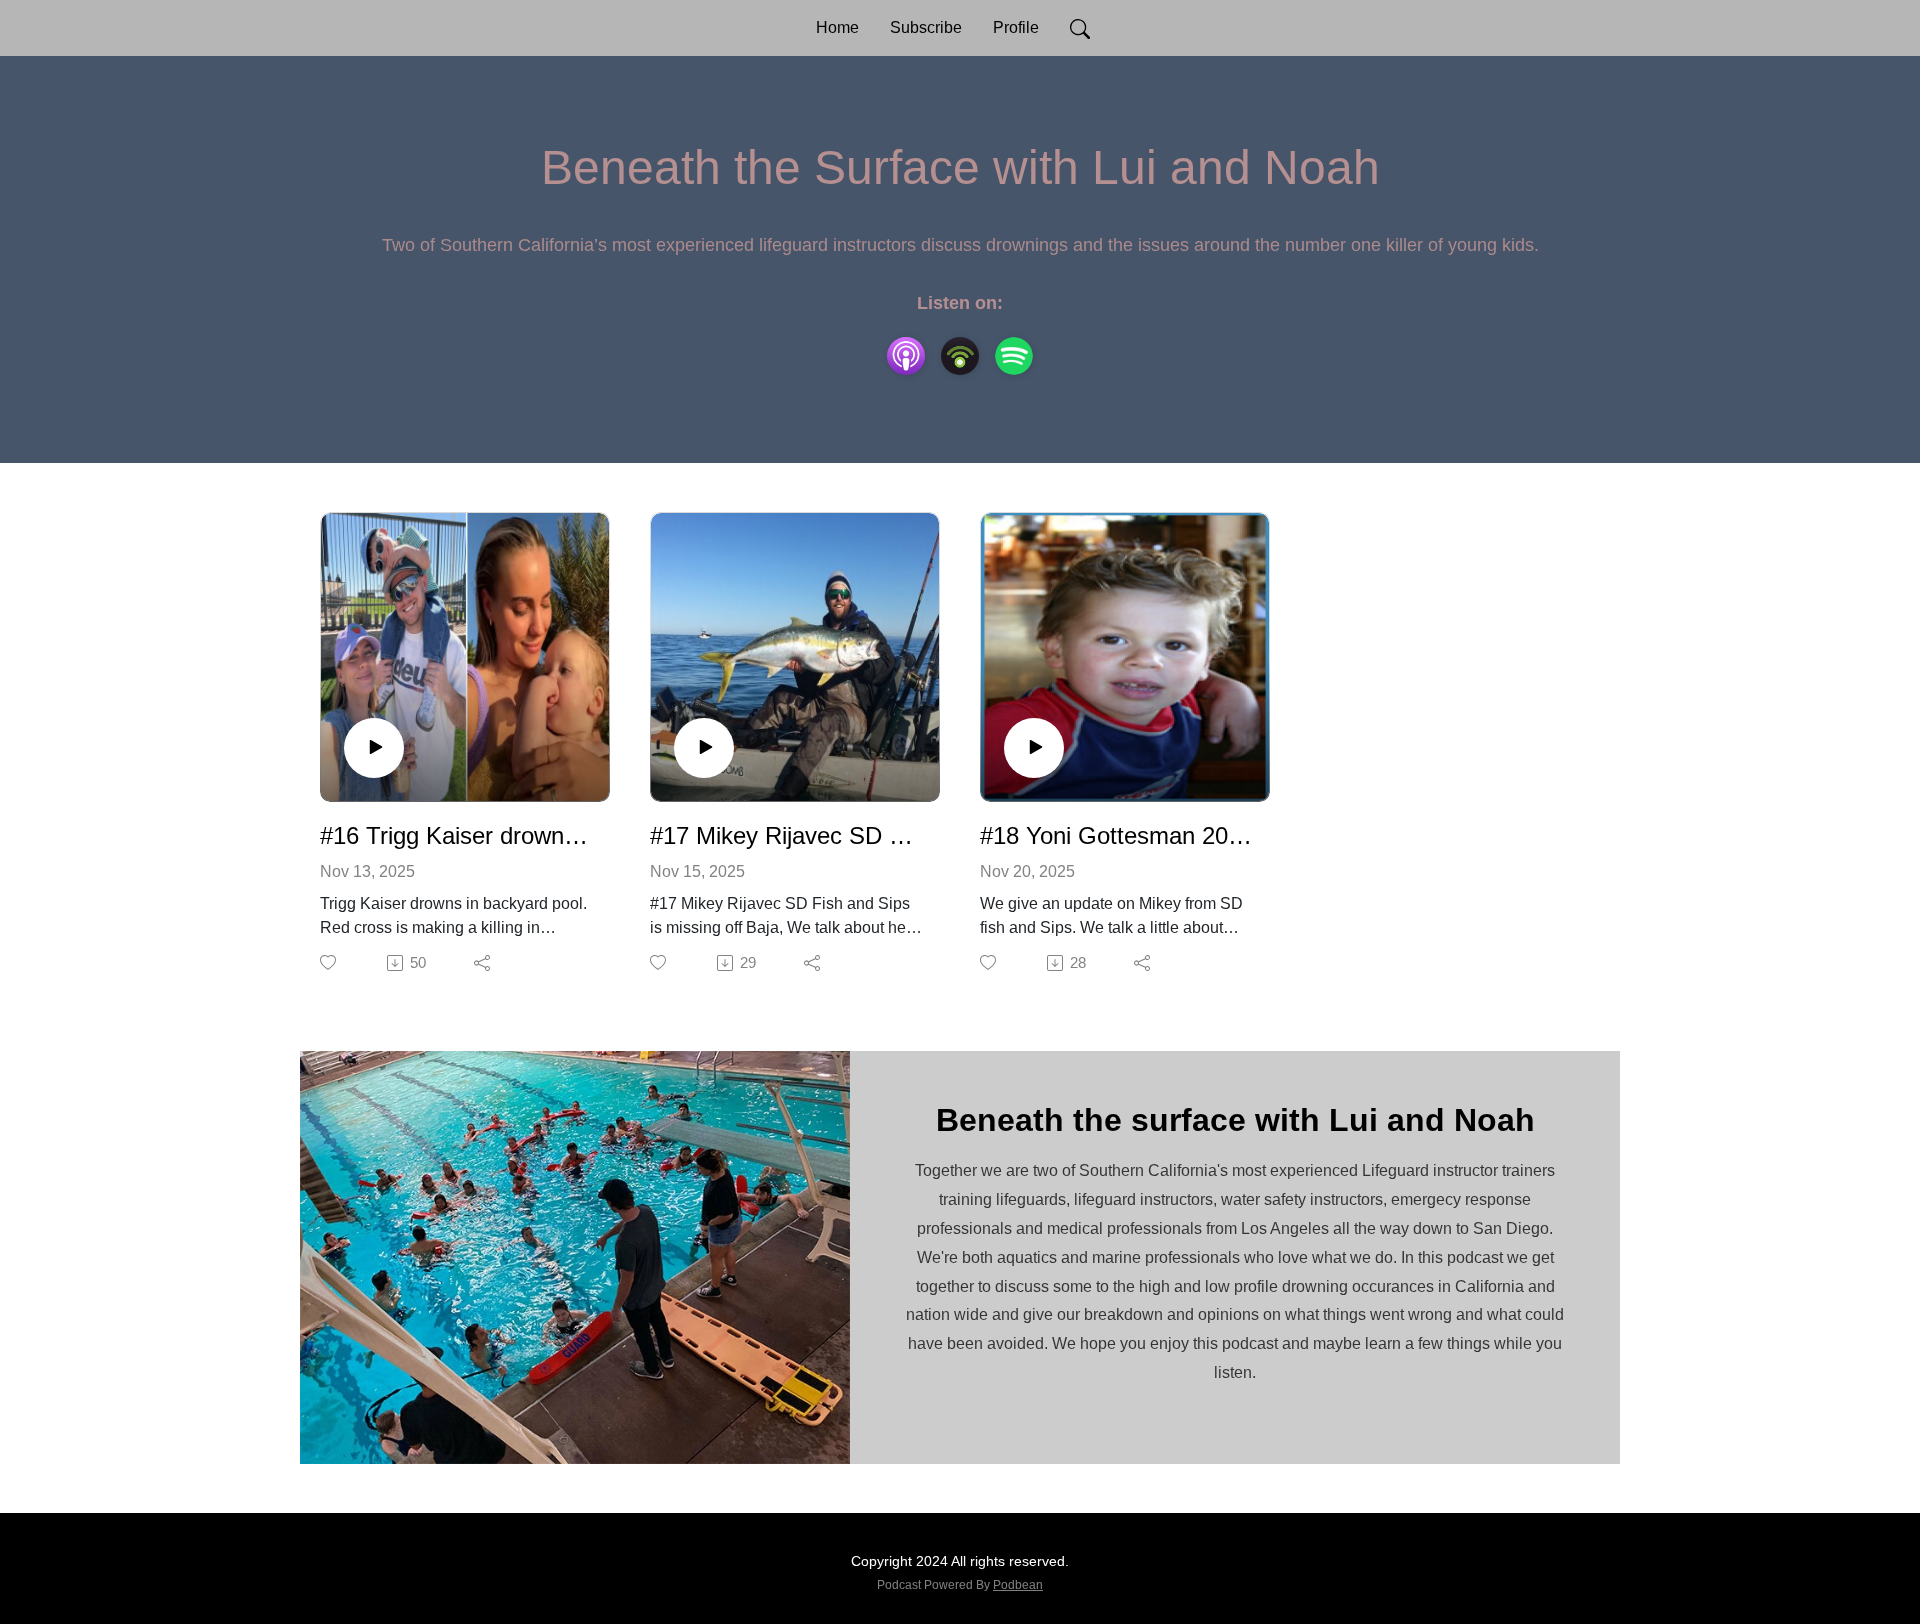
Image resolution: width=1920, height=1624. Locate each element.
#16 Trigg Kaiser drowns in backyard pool (457, 835)
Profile (1016, 27)
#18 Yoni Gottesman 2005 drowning (1117, 835)
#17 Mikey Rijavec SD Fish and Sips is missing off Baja (787, 835)
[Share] (483, 963)
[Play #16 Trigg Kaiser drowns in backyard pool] (374, 748)
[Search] (1080, 28)
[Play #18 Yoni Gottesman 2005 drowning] (1034, 748)
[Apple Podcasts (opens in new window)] (906, 356)
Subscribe (926, 27)
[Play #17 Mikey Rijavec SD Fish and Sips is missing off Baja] (704, 748)
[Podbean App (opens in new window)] (960, 356)
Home (837, 27)
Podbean (1018, 1585)
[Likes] (329, 962)
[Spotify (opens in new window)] (1014, 356)
